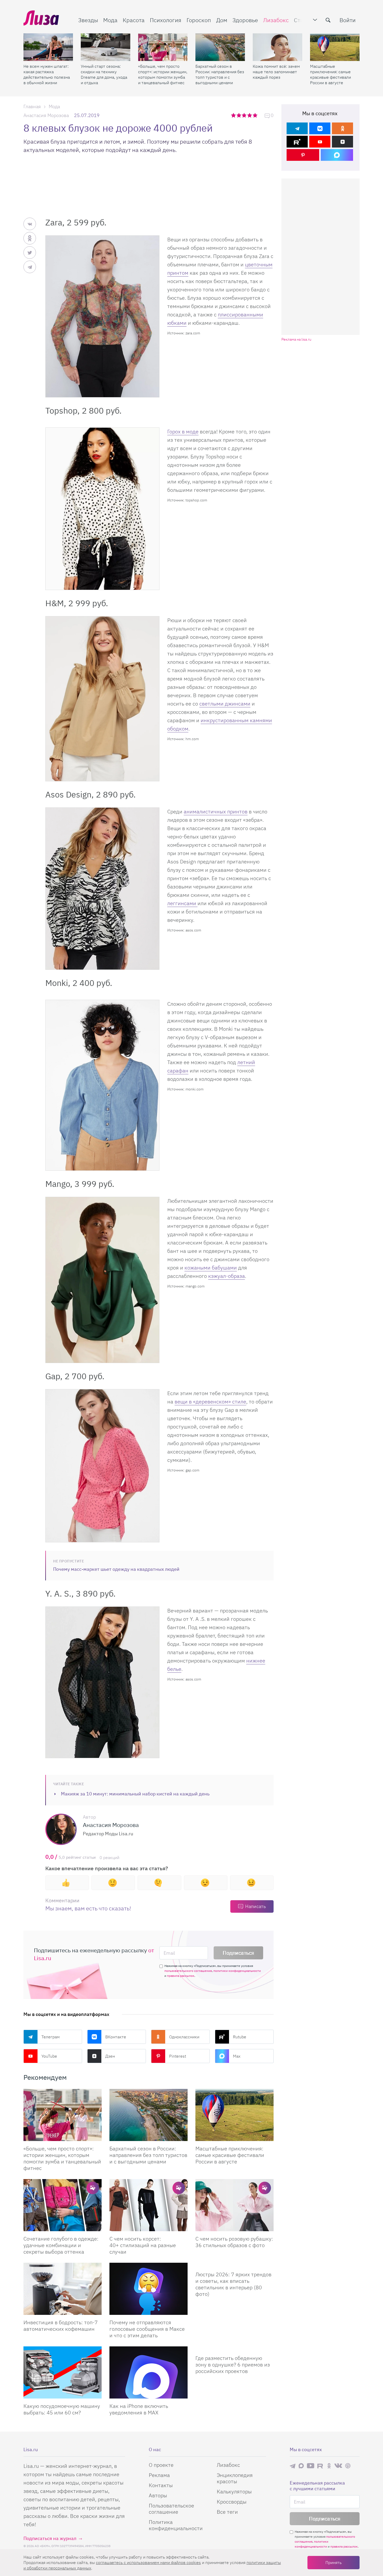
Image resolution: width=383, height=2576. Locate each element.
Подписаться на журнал (50, 2538)
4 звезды (250, 115)
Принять (333, 2562)
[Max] (337, 155)
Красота (134, 20)
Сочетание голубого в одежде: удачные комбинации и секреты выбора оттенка (61, 2245)
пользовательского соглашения (188, 1971)
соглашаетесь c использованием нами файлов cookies (148, 2562)
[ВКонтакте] (320, 128)
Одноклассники (184, 2037)
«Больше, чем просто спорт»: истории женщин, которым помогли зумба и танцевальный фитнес (163, 74)
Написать (255, 1906)
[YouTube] (320, 142)
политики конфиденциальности (237, 1971)
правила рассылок (181, 1976)
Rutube (240, 2037)
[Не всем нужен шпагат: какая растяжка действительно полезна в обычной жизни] (48, 47)
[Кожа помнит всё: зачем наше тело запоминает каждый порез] (277, 47)
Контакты (161, 2485)
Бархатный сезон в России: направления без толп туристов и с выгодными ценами (220, 74)
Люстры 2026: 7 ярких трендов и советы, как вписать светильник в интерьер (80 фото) (233, 2284)
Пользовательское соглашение (171, 2509)
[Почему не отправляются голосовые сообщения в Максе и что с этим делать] (149, 2289)
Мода (110, 20)
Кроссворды (232, 2502)
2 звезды (239, 115)
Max (237, 2056)
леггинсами (182, 903)
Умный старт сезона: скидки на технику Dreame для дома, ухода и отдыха (104, 74)
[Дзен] (342, 142)
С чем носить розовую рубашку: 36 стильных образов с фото (234, 2242)
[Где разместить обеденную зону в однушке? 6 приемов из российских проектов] (234, 2348)
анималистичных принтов (216, 811)
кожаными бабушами (211, 1268)
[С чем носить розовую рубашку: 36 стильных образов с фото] (234, 2205)
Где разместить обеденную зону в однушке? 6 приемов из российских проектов (233, 2365)
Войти (348, 20)
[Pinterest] (303, 155)
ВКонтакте (116, 2037)
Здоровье (245, 20)
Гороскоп (199, 20)
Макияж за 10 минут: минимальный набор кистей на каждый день (135, 1794)
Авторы (158, 2495)
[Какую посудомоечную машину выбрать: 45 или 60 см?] (63, 2372)
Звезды (88, 20)
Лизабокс (276, 20)
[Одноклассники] (342, 128)
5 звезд (255, 115)
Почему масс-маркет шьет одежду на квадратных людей (116, 1569)
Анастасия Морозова (46, 115)
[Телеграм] (297, 128)
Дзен (110, 2056)
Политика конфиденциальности (176, 2525)
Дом (222, 20)
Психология (166, 20)
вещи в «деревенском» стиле (210, 1402)
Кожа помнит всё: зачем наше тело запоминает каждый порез (276, 72)
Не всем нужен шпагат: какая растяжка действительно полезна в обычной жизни (47, 74)
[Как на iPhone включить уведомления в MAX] (149, 2372)
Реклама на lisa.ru (296, 339)
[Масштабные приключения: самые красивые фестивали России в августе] (335, 47)
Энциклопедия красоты (235, 2478)
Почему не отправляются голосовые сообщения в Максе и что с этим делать (147, 2329)
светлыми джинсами (225, 704)
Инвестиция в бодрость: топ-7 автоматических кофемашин (61, 2326)
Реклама (159, 2475)
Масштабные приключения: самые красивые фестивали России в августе (331, 74)
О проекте (161, 2465)
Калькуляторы (234, 2491)
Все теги (227, 2512)
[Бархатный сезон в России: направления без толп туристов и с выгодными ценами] (220, 47)
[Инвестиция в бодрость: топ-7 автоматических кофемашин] (63, 2289)
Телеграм (51, 2037)
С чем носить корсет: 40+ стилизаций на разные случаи (143, 2245)
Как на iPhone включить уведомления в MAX (139, 2409)
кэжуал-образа (227, 1276)
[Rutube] (297, 142)
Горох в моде (183, 431)
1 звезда (234, 115)
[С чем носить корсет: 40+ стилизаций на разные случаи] (149, 2205)
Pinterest (178, 2056)
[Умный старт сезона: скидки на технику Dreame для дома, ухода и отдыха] (106, 47)
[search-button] (328, 20)
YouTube (49, 2056)
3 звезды (245, 115)
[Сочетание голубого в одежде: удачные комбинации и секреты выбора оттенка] (63, 2205)
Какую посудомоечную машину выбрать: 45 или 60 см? (62, 2409)
